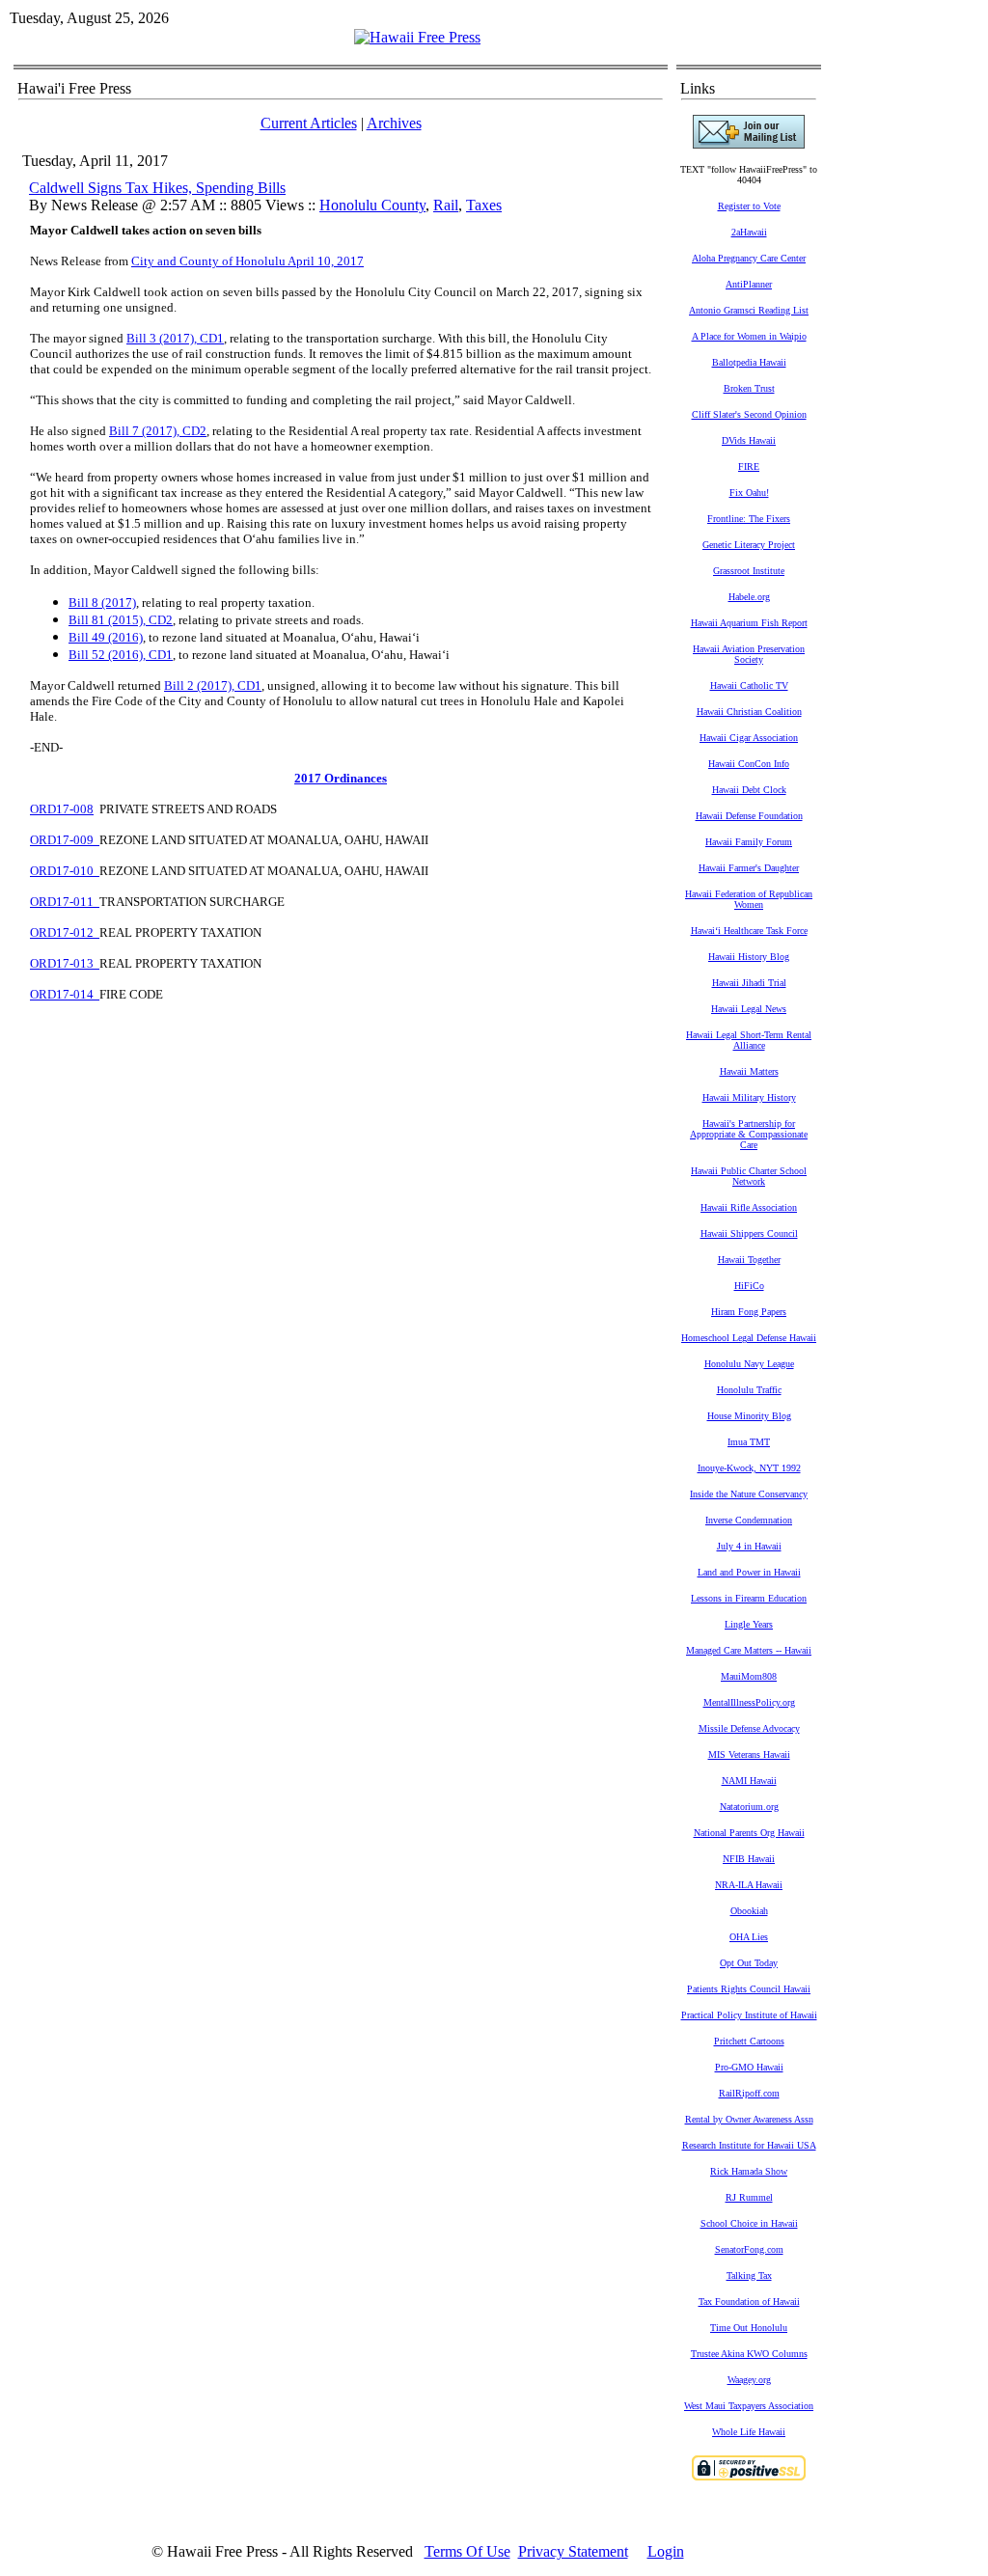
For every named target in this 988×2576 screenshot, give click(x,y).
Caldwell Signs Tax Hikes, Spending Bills (157, 188)
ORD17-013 (65, 963)
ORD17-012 (65, 932)
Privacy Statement (573, 2551)
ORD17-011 (65, 902)
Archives (394, 123)
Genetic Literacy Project (749, 545)
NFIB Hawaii (749, 1859)
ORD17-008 (62, 809)
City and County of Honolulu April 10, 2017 (247, 261)
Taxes (484, 205)
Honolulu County (372, 205)
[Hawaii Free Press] (417, 37)
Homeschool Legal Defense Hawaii (749, 1338)
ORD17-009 (65, 840)
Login (666, 2551)
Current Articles (309, 123)
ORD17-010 (65, 871)
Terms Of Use (467, 2551)
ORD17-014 (65, 994)
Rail (446, 205)
